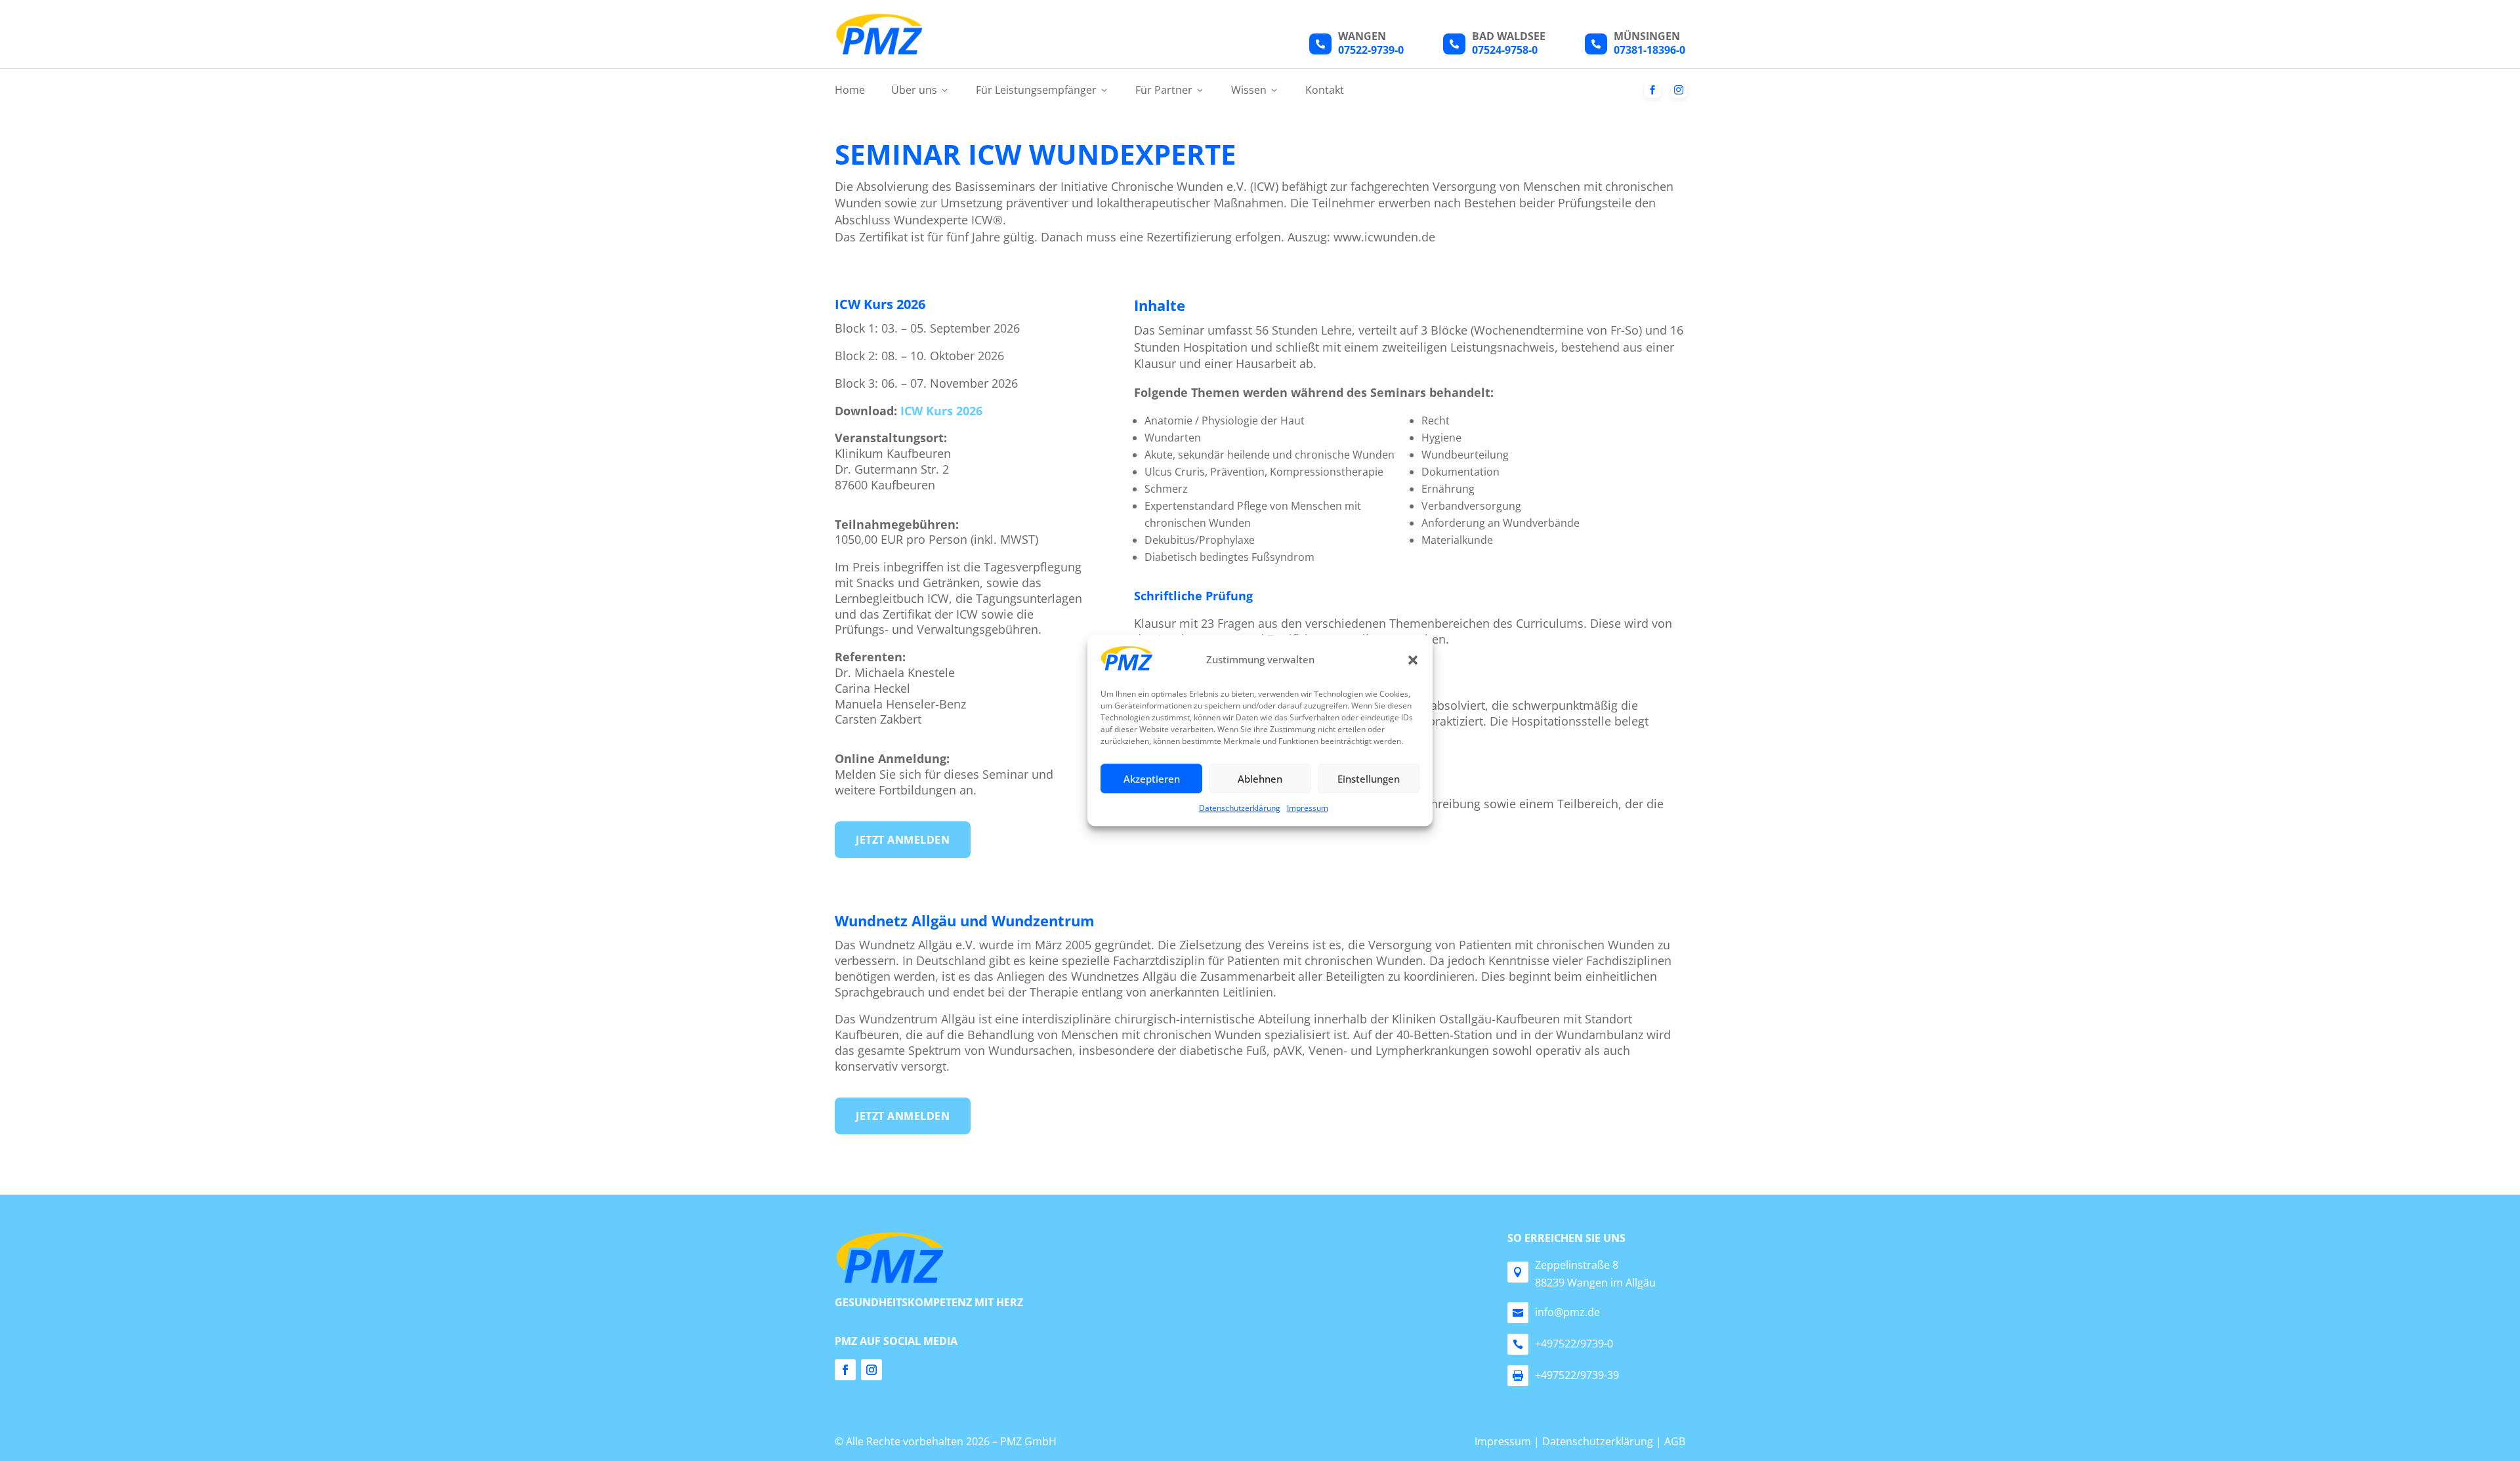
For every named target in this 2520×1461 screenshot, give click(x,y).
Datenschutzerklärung (1240, 809)
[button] (1413, 660)
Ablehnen (1260, 779)
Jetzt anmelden (903, 840)
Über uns (920, 90)
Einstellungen (1369, 779)
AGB (1675, 1441)
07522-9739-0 (1371, 50)
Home (850, 90)
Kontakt (1325, 90)
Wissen (1255, 90)
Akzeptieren (1152, 779)
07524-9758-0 (1505, 50)
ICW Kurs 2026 (941, 411)
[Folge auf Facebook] (845, 1370)
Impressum (1308, 809)
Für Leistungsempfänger (1042, 90)
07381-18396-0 (1649, 50)
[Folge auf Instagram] (871, 1370)
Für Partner (1170, 90)
